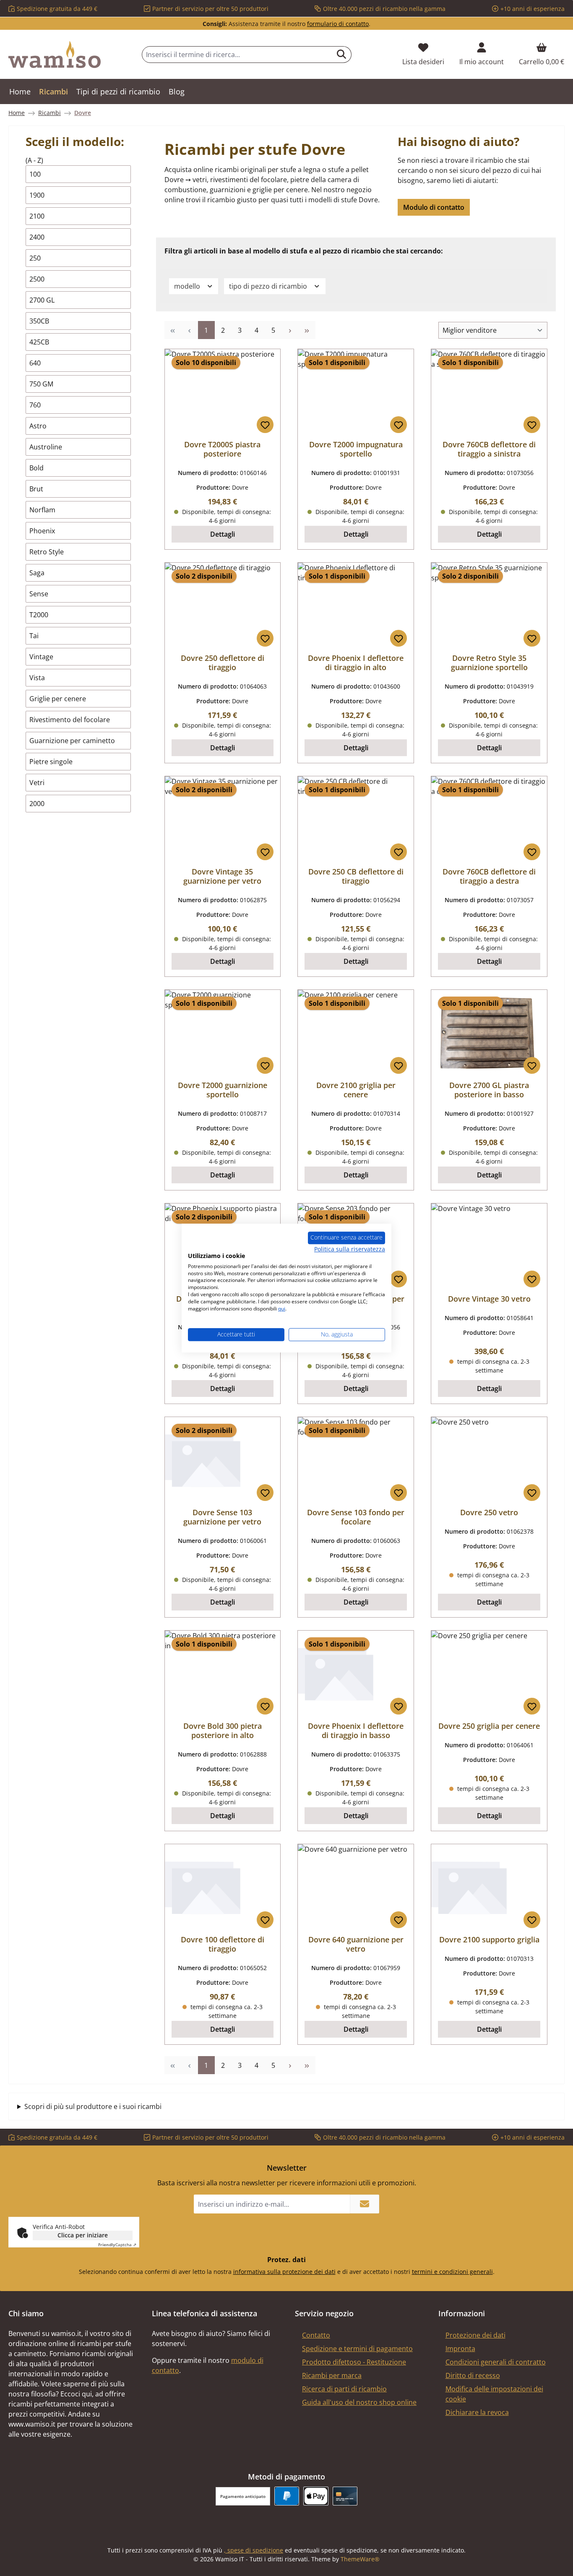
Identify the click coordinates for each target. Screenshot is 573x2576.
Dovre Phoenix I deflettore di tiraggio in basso (356, 1730)
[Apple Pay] (316, 2496)
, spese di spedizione (254, 2550)
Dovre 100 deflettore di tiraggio (223, 1944)
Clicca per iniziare (83, 2235)
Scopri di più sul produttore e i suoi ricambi (93, 2106)
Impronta (460, 2349)
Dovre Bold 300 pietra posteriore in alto (223, 1730)
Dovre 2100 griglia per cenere (356, 1090)
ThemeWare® (360, 2559)
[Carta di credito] (345, 2496)
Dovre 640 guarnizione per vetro (356, 1944)
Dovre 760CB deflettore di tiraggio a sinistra (489, 449)
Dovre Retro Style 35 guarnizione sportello (489, 663)
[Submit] (365, 2204)
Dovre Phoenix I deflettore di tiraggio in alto (356, 663)
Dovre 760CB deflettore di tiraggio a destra (489, 876)
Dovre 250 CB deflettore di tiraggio (356, 876)
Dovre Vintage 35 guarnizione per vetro (222, 876)
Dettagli (223, 534)
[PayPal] (287, 2496)
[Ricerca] (342, 55)
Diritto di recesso (473, 2375)
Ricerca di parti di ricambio (344, 2389)
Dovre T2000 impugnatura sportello (356, 449)
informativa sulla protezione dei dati (284, 2272)
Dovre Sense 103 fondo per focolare (356, 1517)
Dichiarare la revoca (477, 2412)
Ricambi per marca (332, 2375)
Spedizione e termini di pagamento (357, 2349)
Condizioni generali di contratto (496, 2362)
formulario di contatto (338, 24)
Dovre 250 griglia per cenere (489, 1726)
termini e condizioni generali (452, 2272)
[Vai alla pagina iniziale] (55, 55)
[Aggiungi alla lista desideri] (265, 425)
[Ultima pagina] (307, 330)
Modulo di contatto (434, 207)
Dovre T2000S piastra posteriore (222, 449)
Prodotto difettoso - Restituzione (354, 2362)
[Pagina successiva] (290, 330)
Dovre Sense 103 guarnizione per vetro (222, 1517)
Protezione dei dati (475, 2335)
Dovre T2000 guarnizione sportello (223, 1090)
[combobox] (237, 55)
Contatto (316, 2335)
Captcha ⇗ (117, 2245)
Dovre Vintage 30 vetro (489, 1299)
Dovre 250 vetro (489, 1512)
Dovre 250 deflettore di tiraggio (223, 663)
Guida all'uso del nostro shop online (359, 2402)
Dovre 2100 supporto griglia (489, 1939)
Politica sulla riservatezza (350, 1249)
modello (188, 286)
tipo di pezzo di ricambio (269, 286)
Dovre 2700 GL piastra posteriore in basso (489, 1090)
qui (282, 1309)
